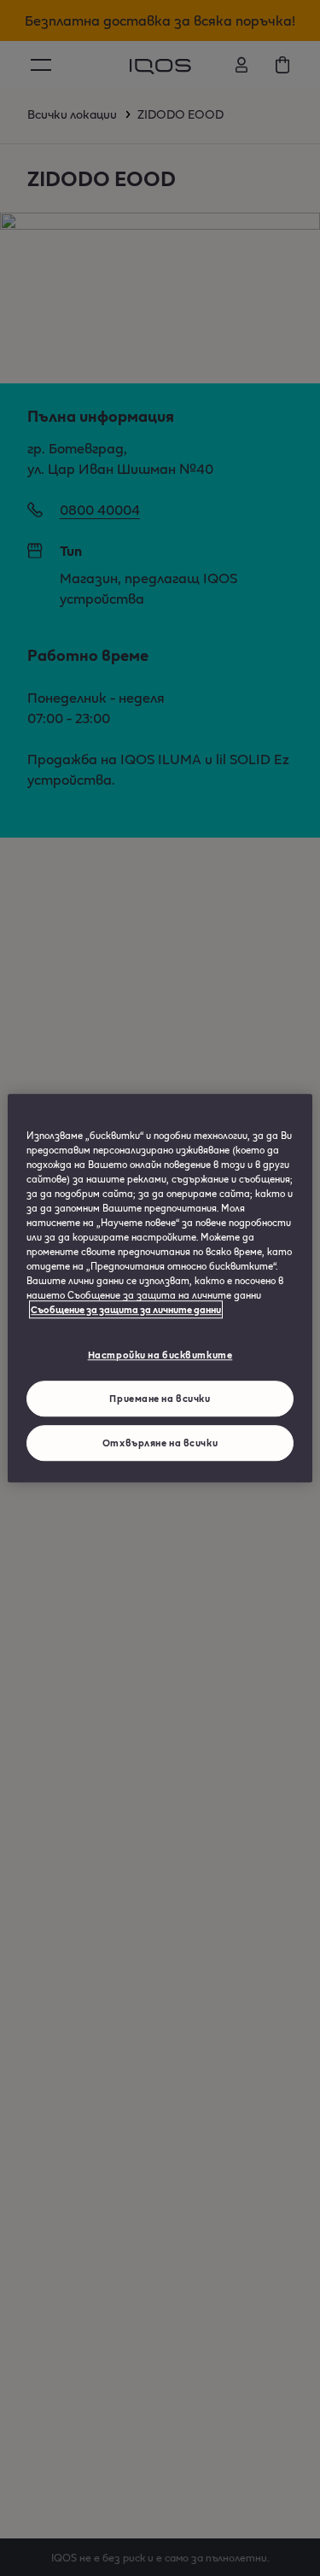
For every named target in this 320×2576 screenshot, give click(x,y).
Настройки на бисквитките (160, 1355)
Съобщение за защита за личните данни (126, 1309)
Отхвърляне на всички (160, 1443)
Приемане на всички (160, 1398)
